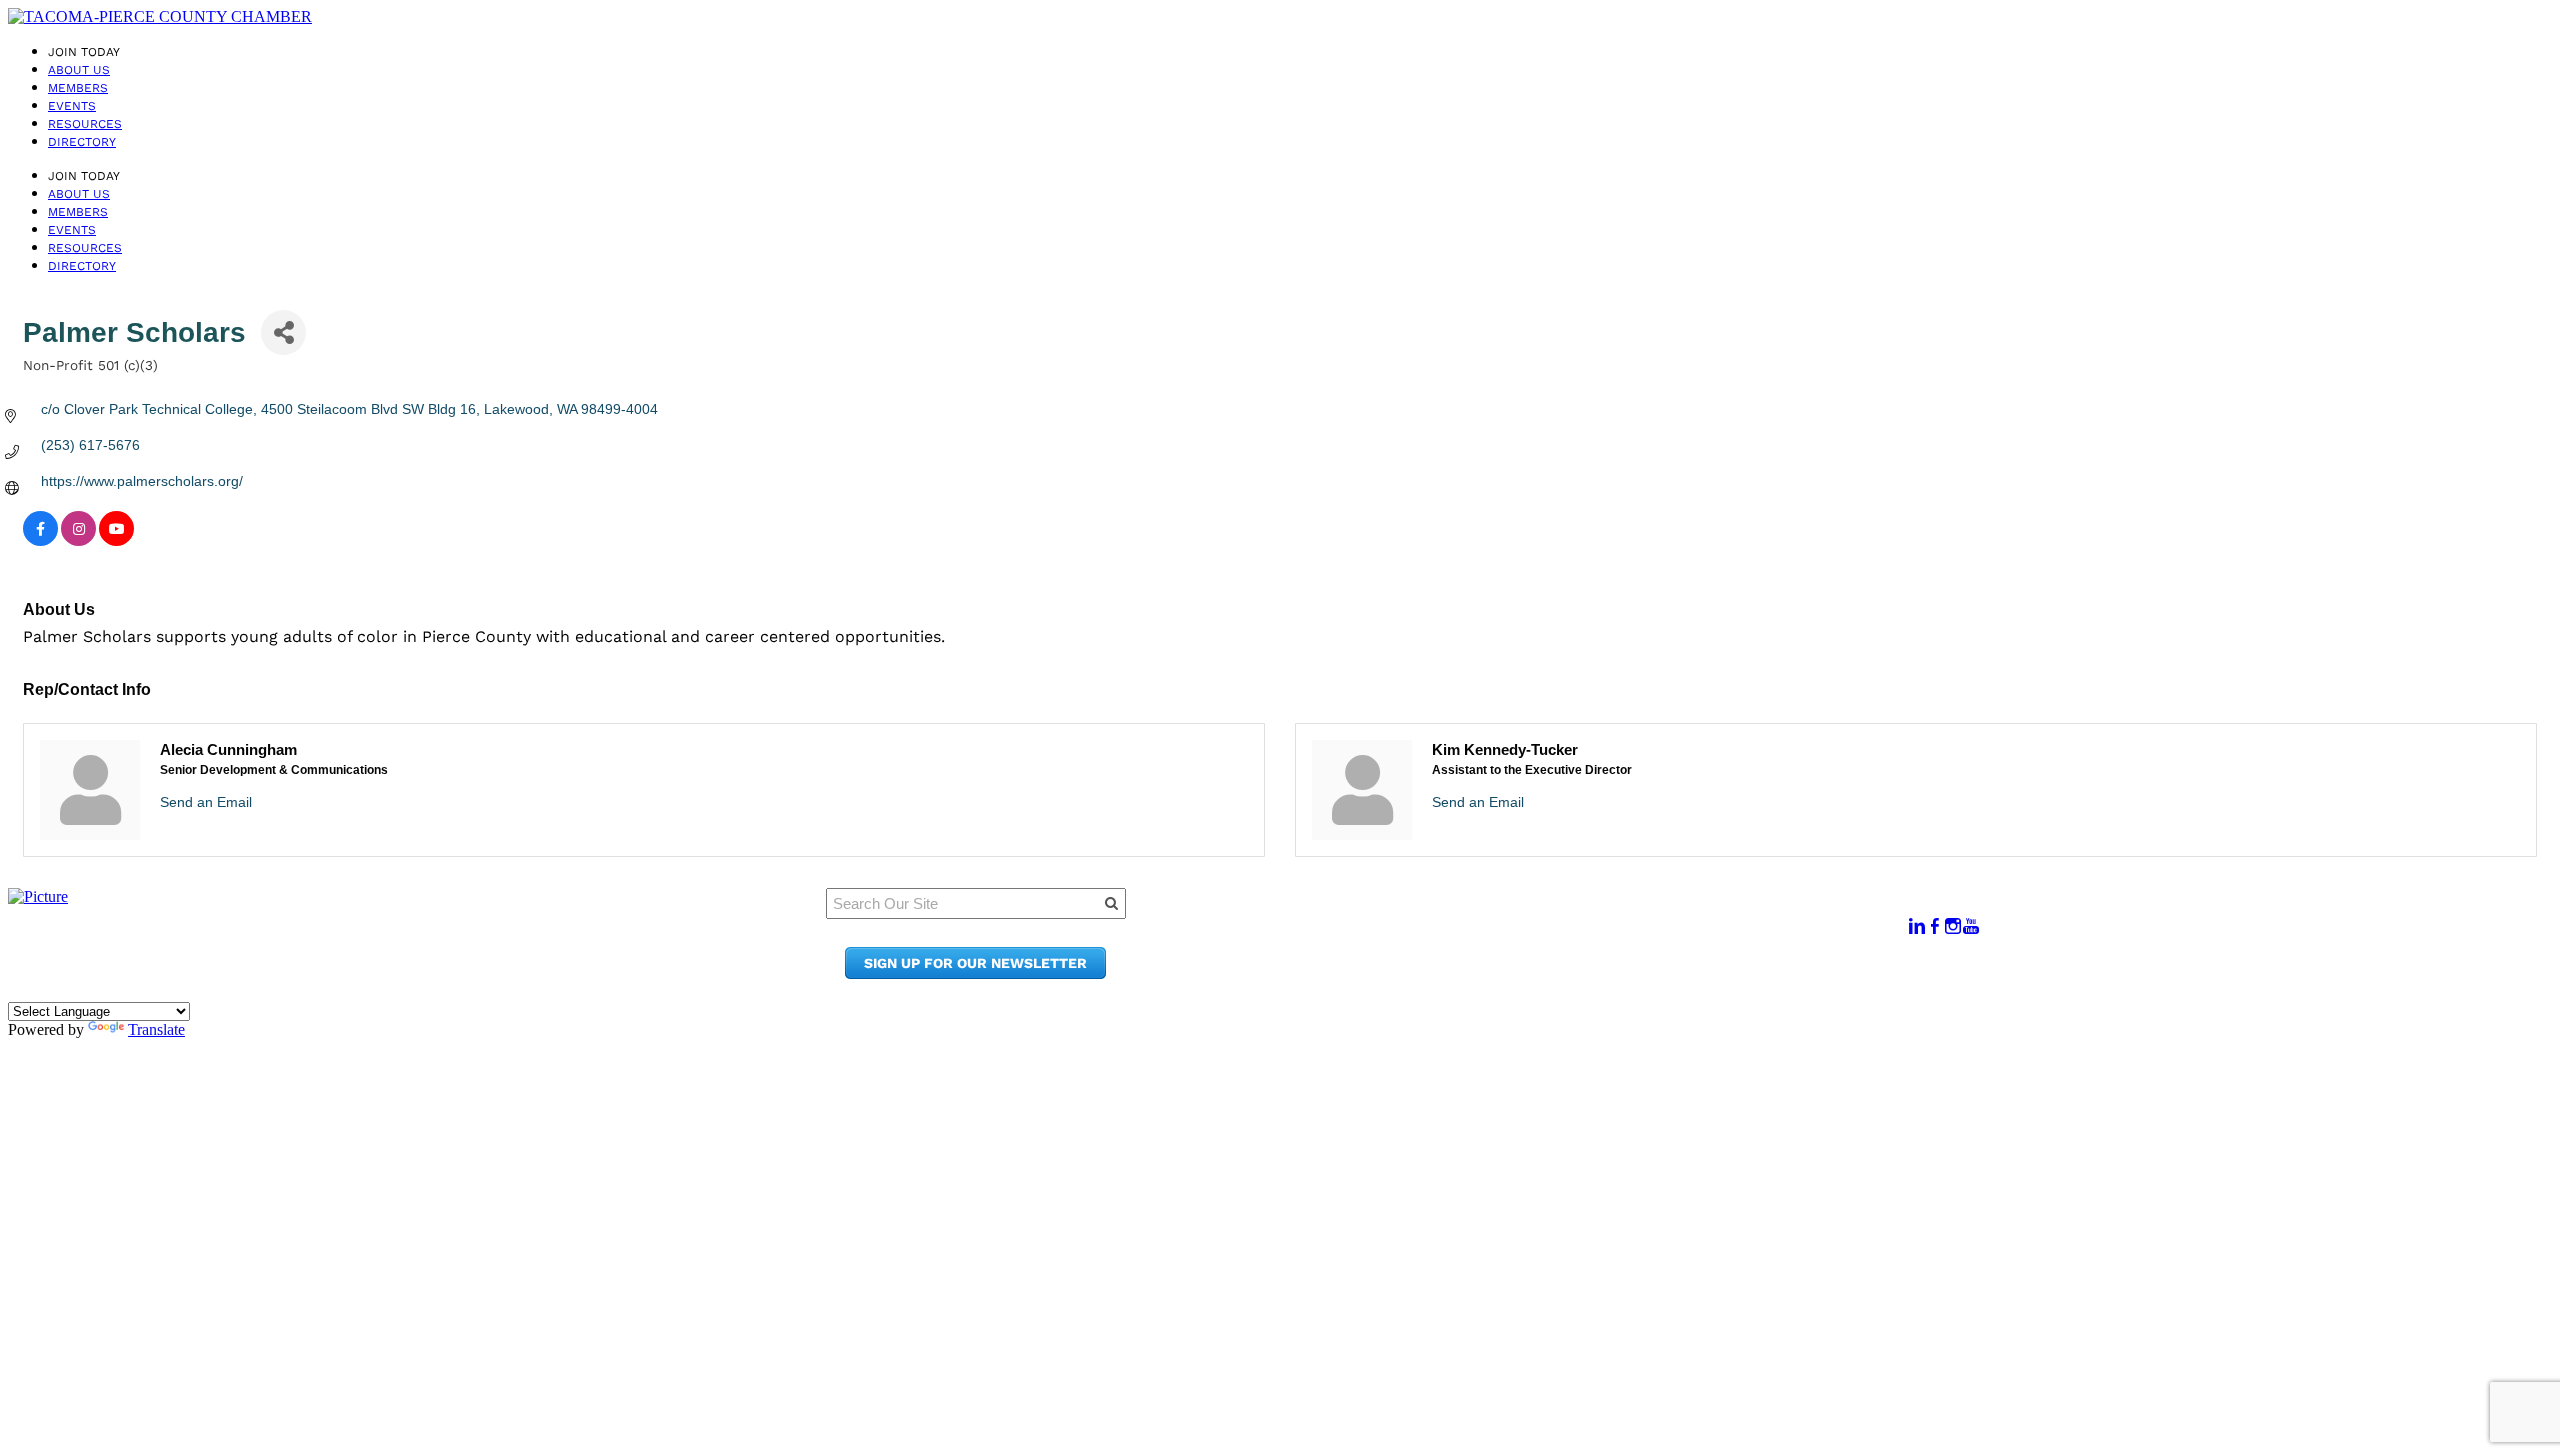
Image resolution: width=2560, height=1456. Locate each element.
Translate (156, 1029)
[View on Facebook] (40, 541)
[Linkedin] (1917, 926)
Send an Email (206, 802)
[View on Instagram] (78, 541)
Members (78, 88)
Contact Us (1541, 954)
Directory (82, 142)
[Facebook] (1935, 926)
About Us (79, 70)
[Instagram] (1953, 926)
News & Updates (1561, 935)
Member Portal (1556, 916)
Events (72, 106)
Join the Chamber (1568, 973)
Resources (85, 124)
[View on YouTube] (116, 541)
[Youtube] (1971, 926)
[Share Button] (283, 332)
